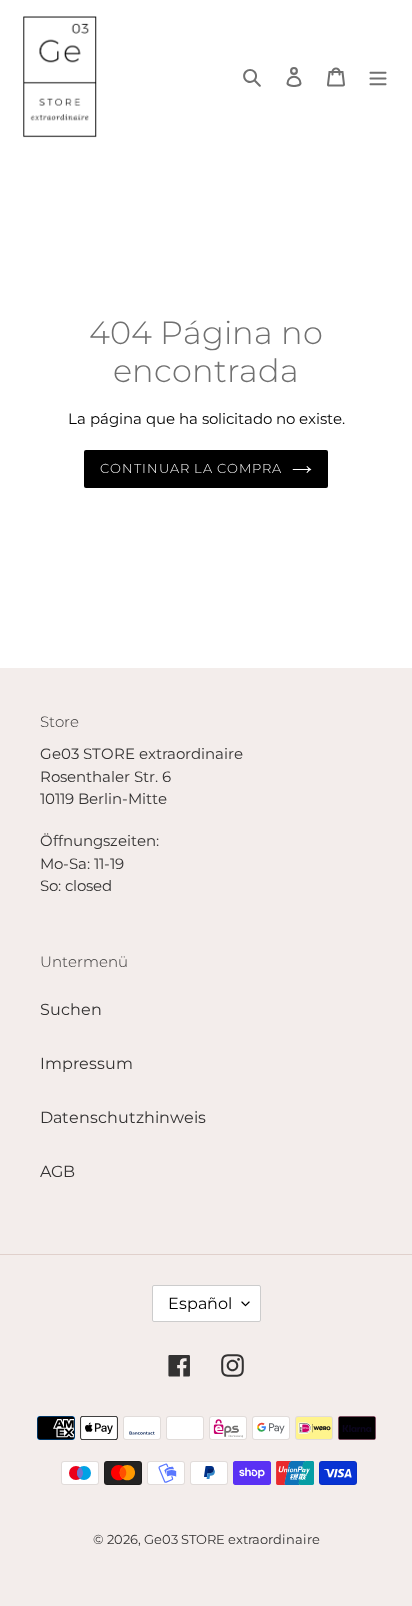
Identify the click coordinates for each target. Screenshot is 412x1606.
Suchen (71, 1009)
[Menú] (378, 76)
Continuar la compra (191, 468)
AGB (57, 1171)
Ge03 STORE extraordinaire (232, 1539)
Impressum (86, 1063)
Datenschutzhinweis (123, 1117)
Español (200, 1303)
